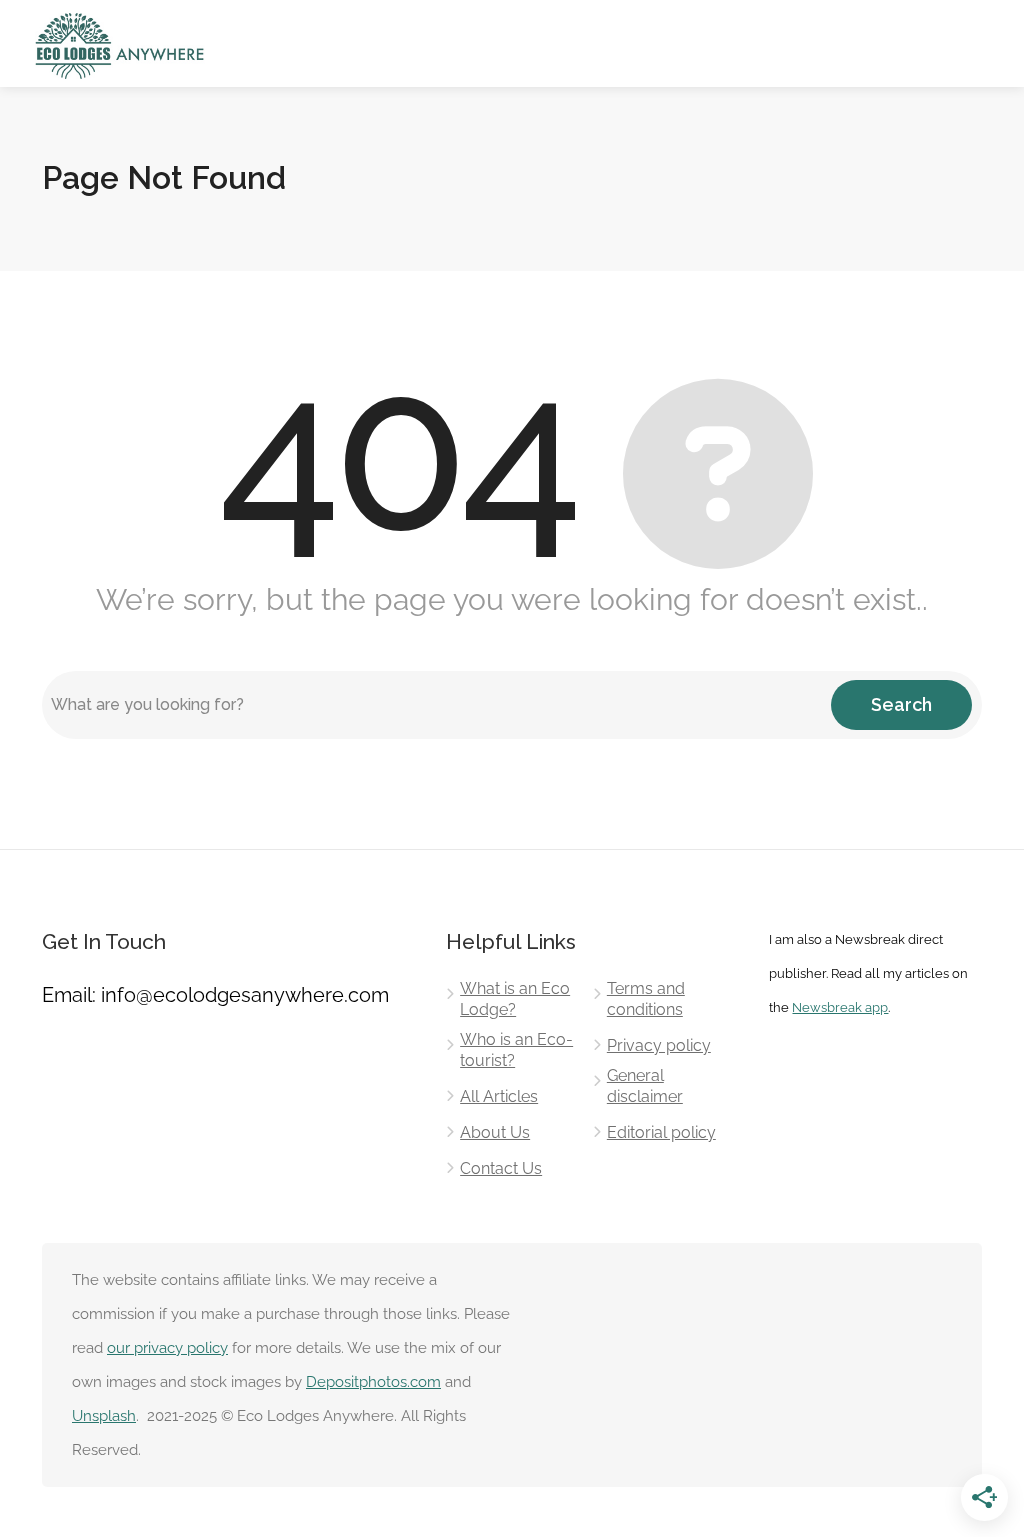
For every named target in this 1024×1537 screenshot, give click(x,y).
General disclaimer (645, 1086)
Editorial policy (661, 1132)
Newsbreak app (840, 1007)
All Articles (499, 1096)
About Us (495, 1132)
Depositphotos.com (373, 1382)
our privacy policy (167, 1348)
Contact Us (501, 1168)
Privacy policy (659, 1045)
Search (901, 704)
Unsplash (104, 1416)
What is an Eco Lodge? (515, 999)
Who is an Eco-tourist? (516, 1050)
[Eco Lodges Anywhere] (121, 44)
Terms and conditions (646, 999)
